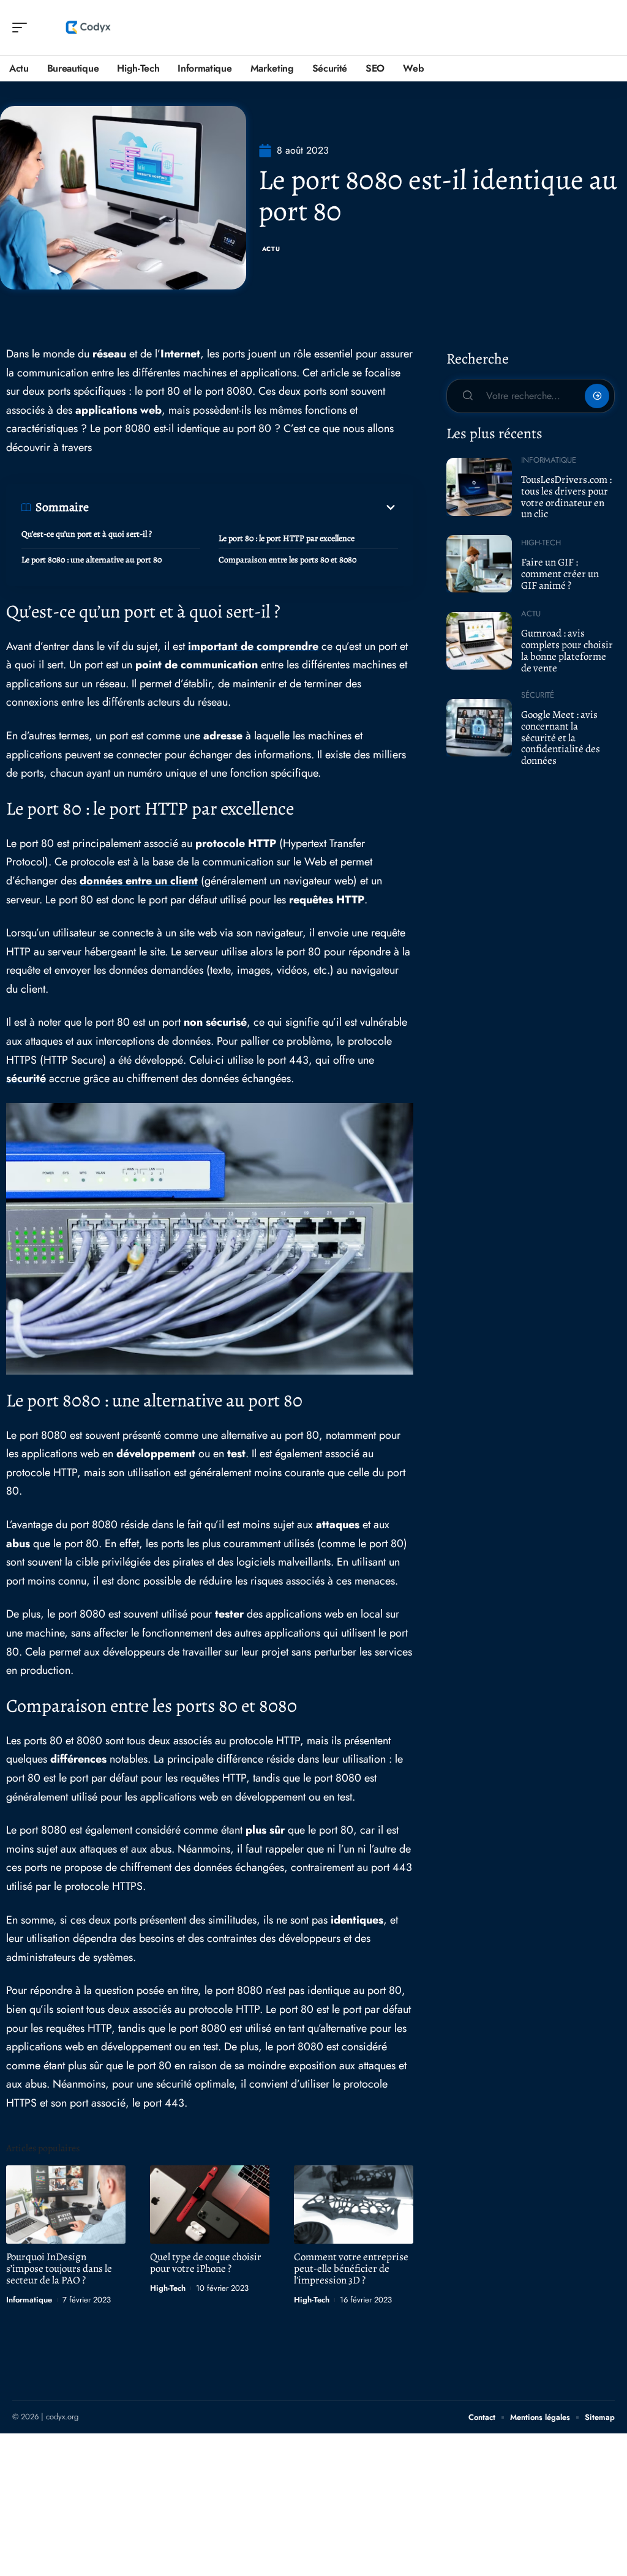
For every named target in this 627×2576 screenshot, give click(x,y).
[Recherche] (606, 28)
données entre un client (139, 881)
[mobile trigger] (23, 28)
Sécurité (538, 695)
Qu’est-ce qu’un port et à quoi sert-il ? (87, 534)
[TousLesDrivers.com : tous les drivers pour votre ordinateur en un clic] (479, 487)
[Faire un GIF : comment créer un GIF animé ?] (479, 564)
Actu (271, 249)
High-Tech (168, 2288)
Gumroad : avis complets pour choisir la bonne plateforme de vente (567, 650)
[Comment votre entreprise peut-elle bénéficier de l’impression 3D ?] (354, 2205)
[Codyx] (88, 28)
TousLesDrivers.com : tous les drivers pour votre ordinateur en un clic (566, 497)
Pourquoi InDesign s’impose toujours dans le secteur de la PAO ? (59, 2268)
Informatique (29, 2300)
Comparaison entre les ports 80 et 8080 (287, 560)
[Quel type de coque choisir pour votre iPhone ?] (210, 2205)
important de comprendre (253, 646)
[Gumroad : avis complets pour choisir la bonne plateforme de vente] (479, 641)
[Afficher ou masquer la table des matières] (243, 507)
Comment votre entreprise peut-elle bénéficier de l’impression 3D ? (351, 2268)
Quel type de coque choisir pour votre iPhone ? (206, 2263)
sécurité (26, 1078)
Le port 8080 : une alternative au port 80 (92, 560)
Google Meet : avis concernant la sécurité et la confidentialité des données (561, 737)
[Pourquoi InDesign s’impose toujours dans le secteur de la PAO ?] (66, 2205)
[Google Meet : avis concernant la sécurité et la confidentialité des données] (479, 728)
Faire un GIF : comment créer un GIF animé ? (560, 573)
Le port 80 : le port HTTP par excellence (287, 538)
